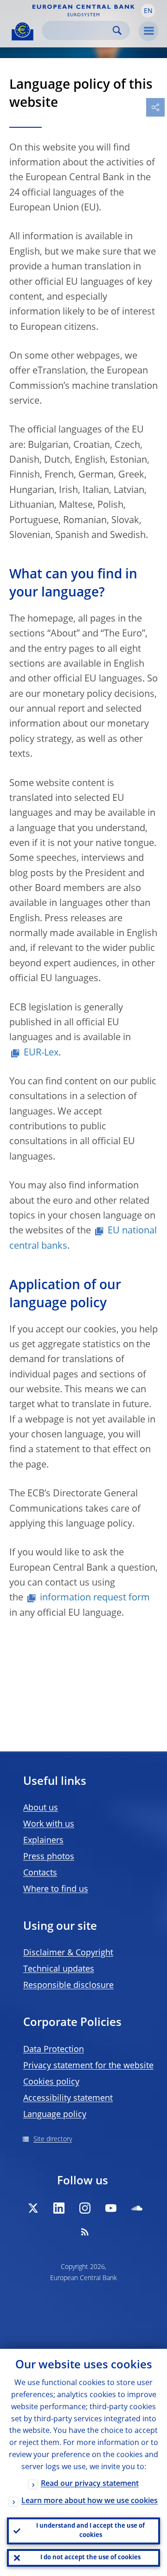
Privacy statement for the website (88, 2066)
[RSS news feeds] (85, 2232)
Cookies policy (51, 2082)
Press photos (49, 1857)
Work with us (49, 1824)
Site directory (53, 2139)
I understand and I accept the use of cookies (90, 2531)
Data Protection (54, 2050)
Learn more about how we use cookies (90, 2501)
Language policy (55, 2115)
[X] (33, 2208)
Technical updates (59, 1969)
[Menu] (148, 31)
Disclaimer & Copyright (68, 1953)
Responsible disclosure (68, 1986)
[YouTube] (111, 2208)
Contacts (40, 1873)
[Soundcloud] (137, 2208)
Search (117, 30)
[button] (148, 11)
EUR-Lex (41, 1053)
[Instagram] (85, 2208)
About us (41, 1808)
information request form (95, 1598)
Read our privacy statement (90, 2484)
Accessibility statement (68, 2098)
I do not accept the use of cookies (90, 2558)
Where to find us (56, 1889)
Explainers (43, 1841)
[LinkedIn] (59, 2208)
